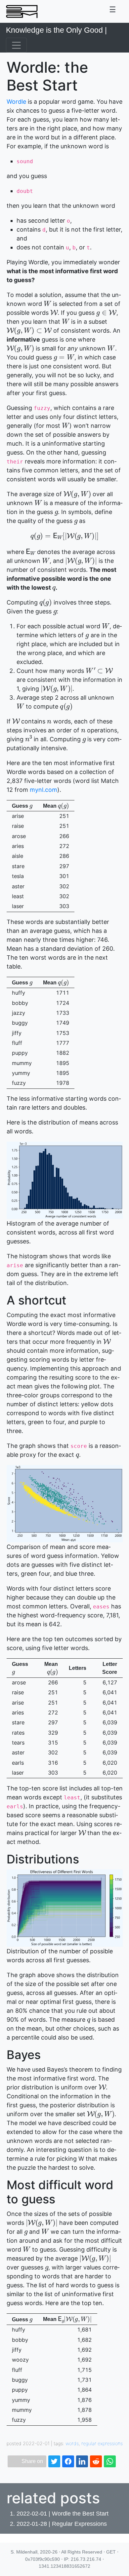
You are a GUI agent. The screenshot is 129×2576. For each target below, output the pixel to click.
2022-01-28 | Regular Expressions (62, 2524)
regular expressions (102, 2443)
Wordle (16, 102)
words (72, 2443)
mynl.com (43, 790)
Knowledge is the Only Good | (56, 30)
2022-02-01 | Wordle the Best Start (63, 2514)
